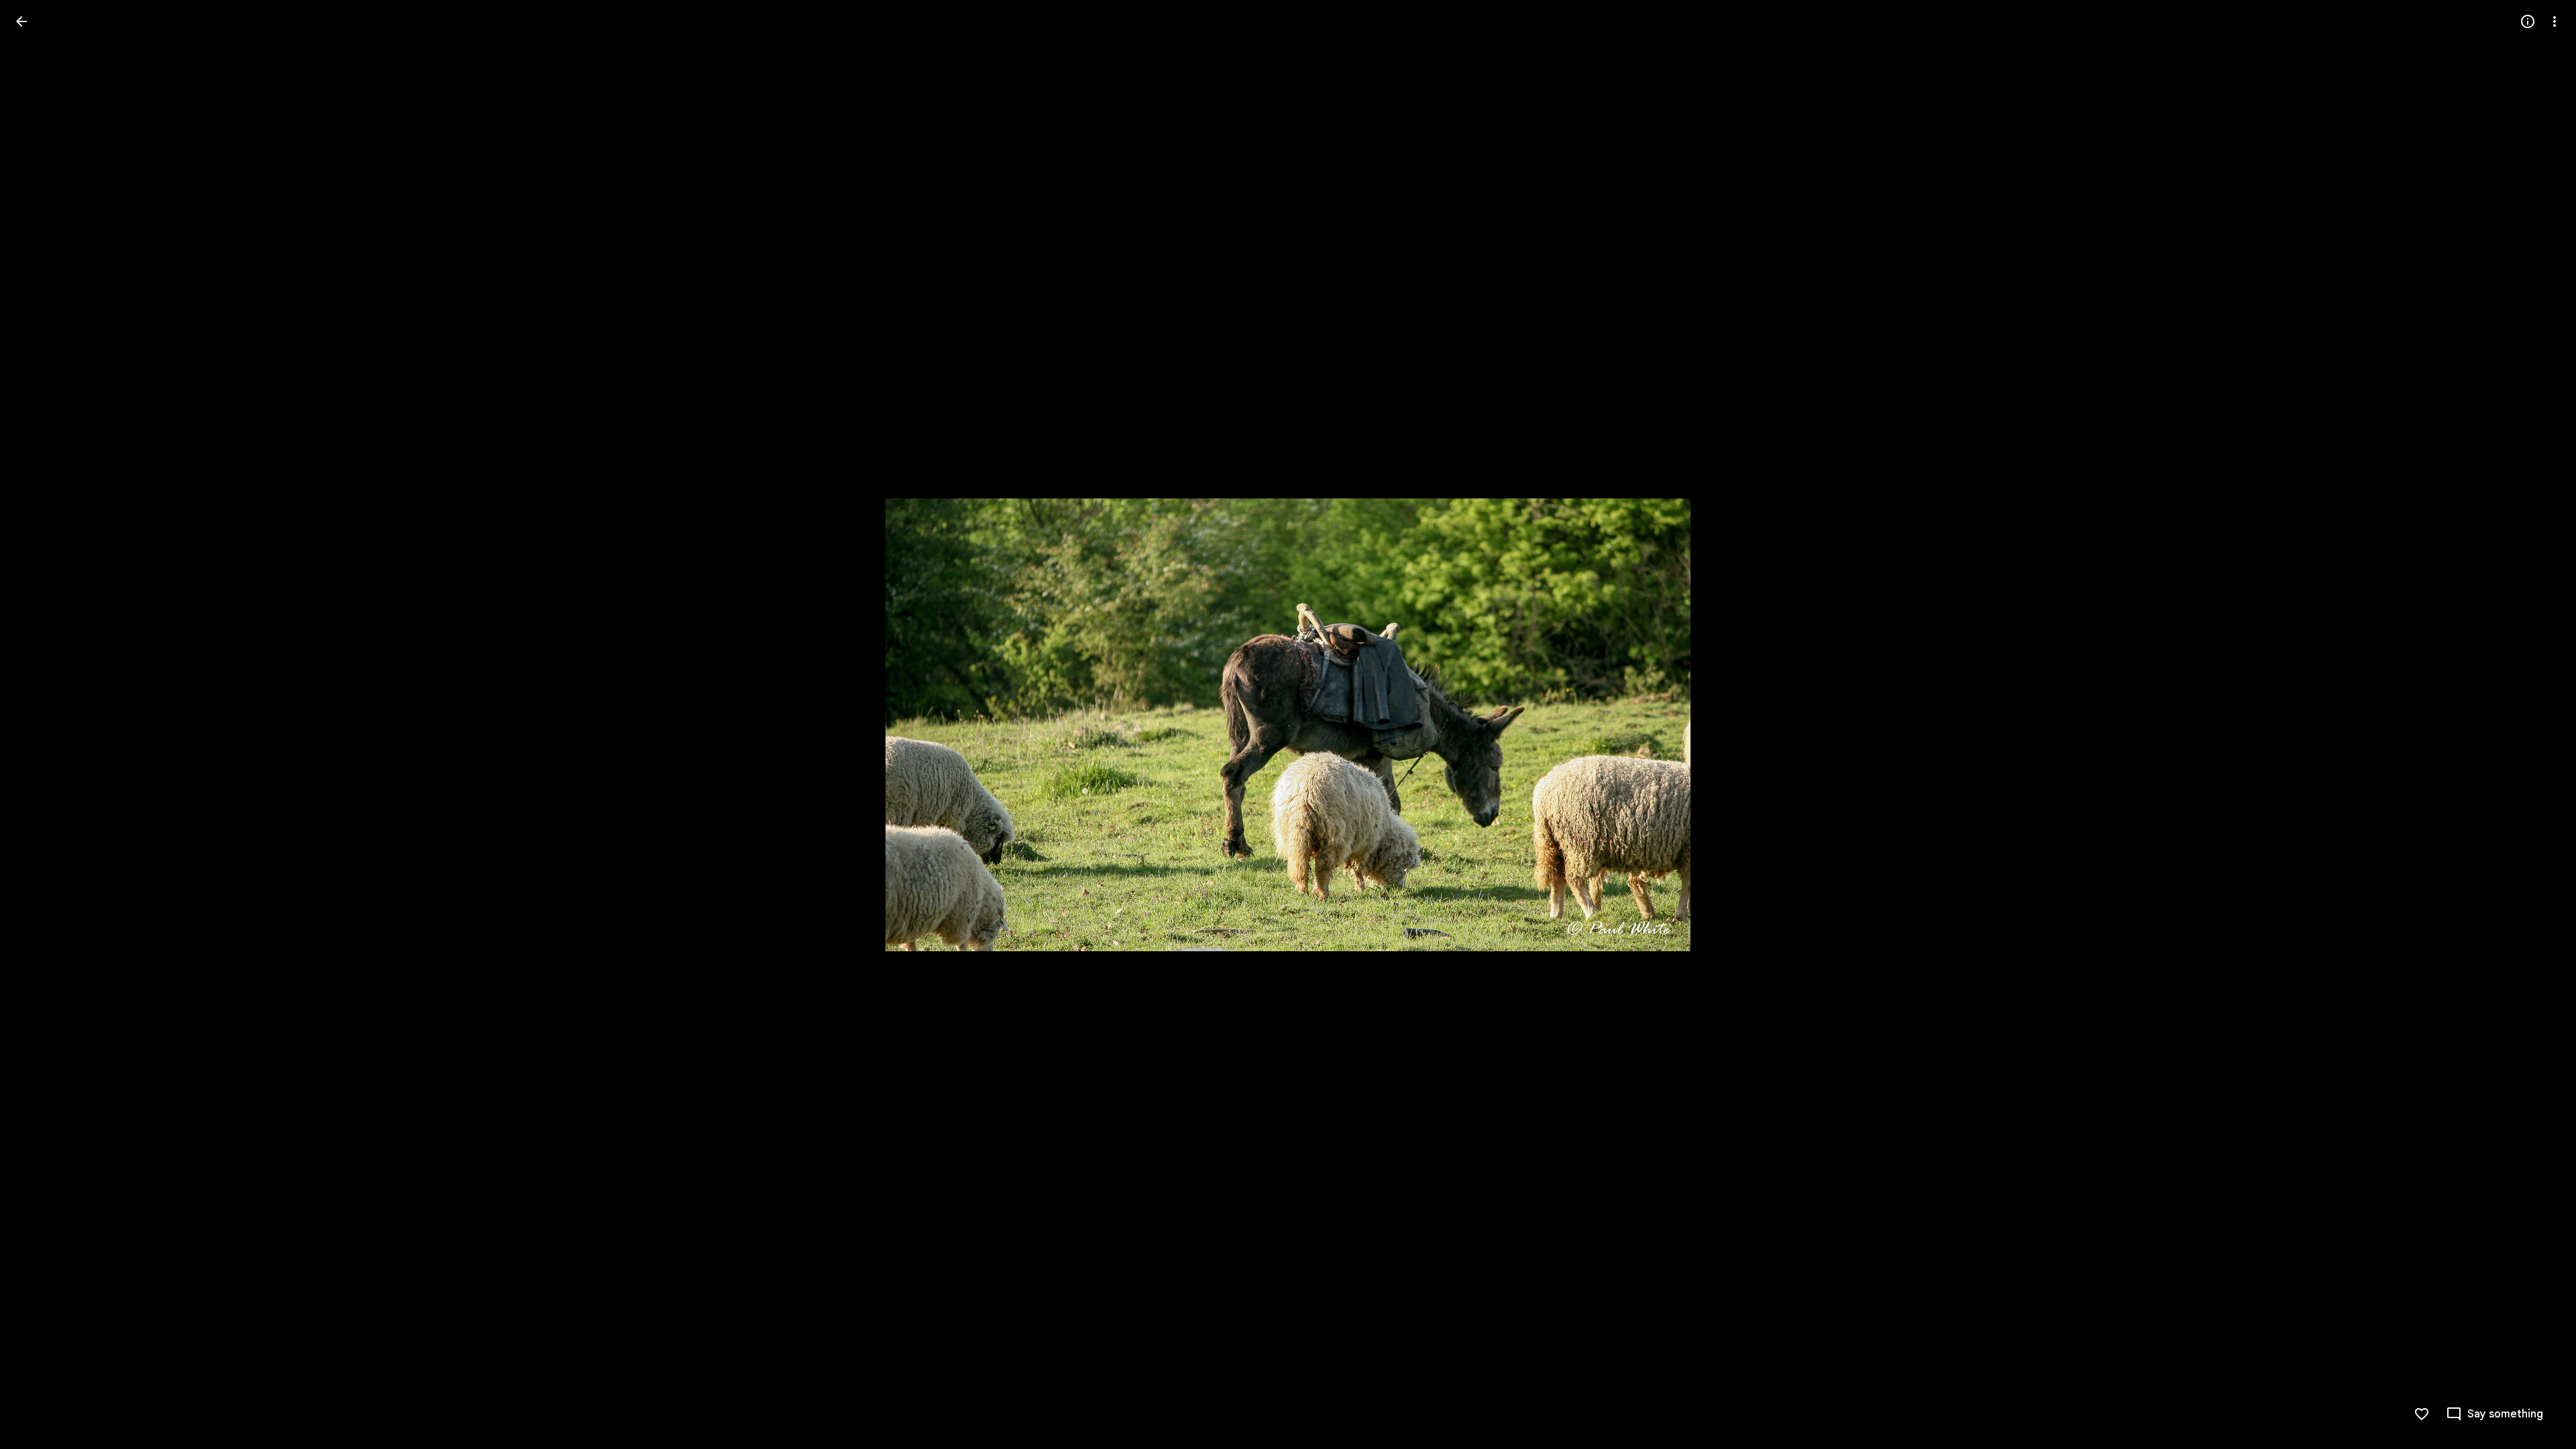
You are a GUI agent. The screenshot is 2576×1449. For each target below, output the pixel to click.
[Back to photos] (21, 21)
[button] (2494, 1414)
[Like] (2422, 1414)
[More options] (2555, 21)
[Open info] (2528, 21)
